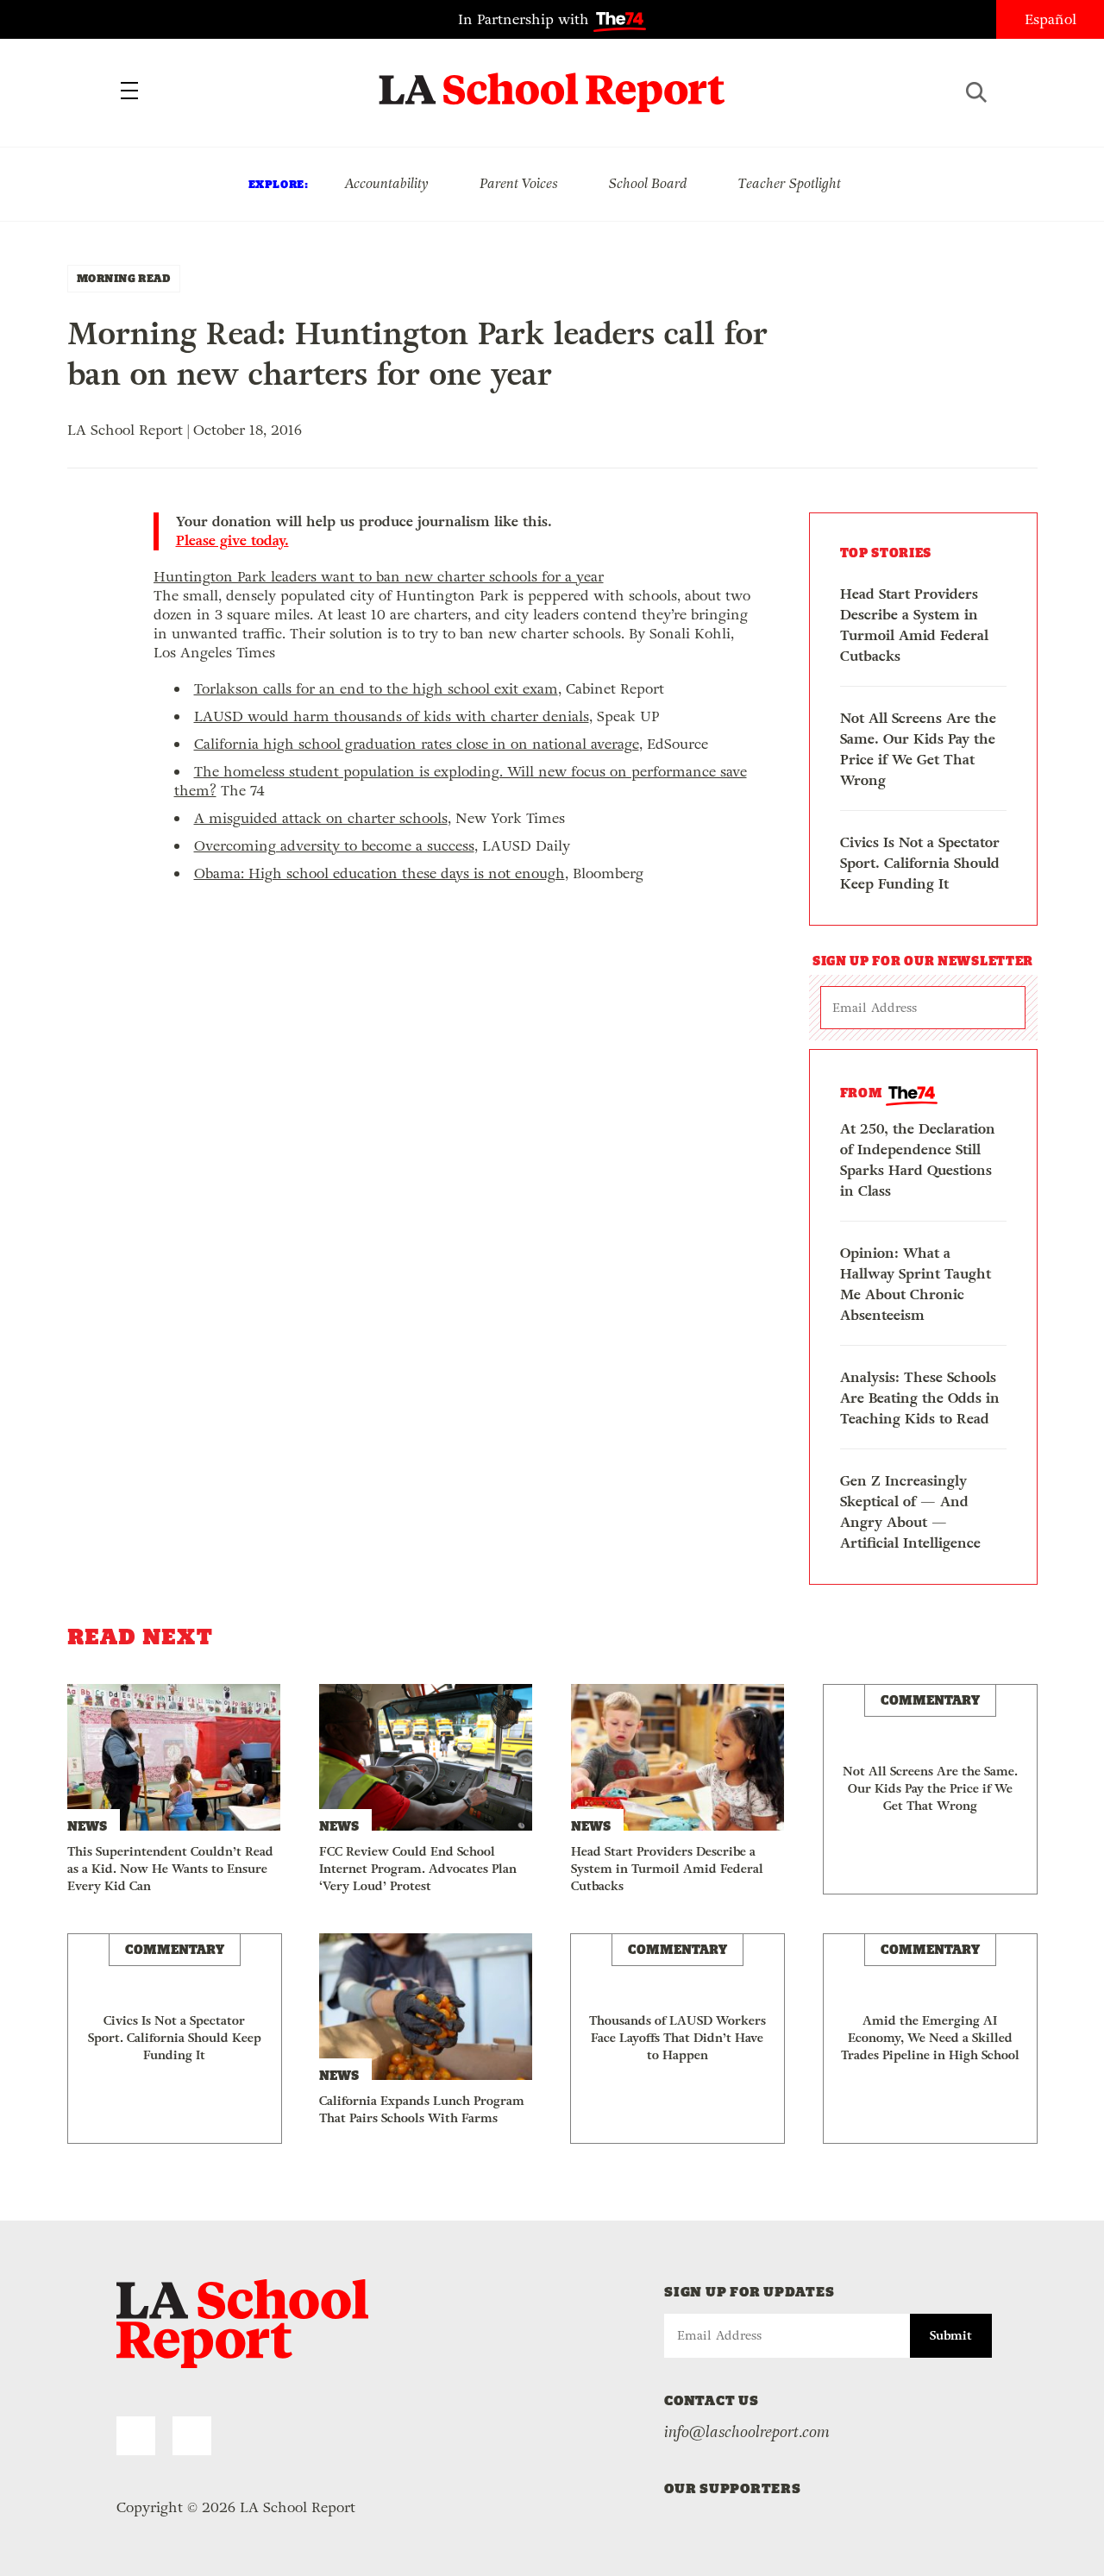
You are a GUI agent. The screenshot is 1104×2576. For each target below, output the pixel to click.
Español (1051, 19)
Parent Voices (519, 183)
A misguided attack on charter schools (321, 818)
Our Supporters (733, 2488)
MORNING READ (124, 278)
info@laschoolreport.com (747, 2432)
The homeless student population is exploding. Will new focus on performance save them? (461, 781)
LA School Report (552, 82)
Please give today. (232, 541)
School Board (648, 183)
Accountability (386, 183)
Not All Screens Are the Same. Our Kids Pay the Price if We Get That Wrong (918, 749)
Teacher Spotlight (790, 183)
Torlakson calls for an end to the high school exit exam (376, 689)
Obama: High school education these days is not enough (379, 873)
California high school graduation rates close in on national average (417, 744)
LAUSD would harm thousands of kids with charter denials (392, 716)
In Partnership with (526, 19)
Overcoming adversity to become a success (334, 846)
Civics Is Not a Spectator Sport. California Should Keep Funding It (920, 863)
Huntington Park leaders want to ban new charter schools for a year (379, 577)
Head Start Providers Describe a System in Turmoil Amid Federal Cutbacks (914, 625)
